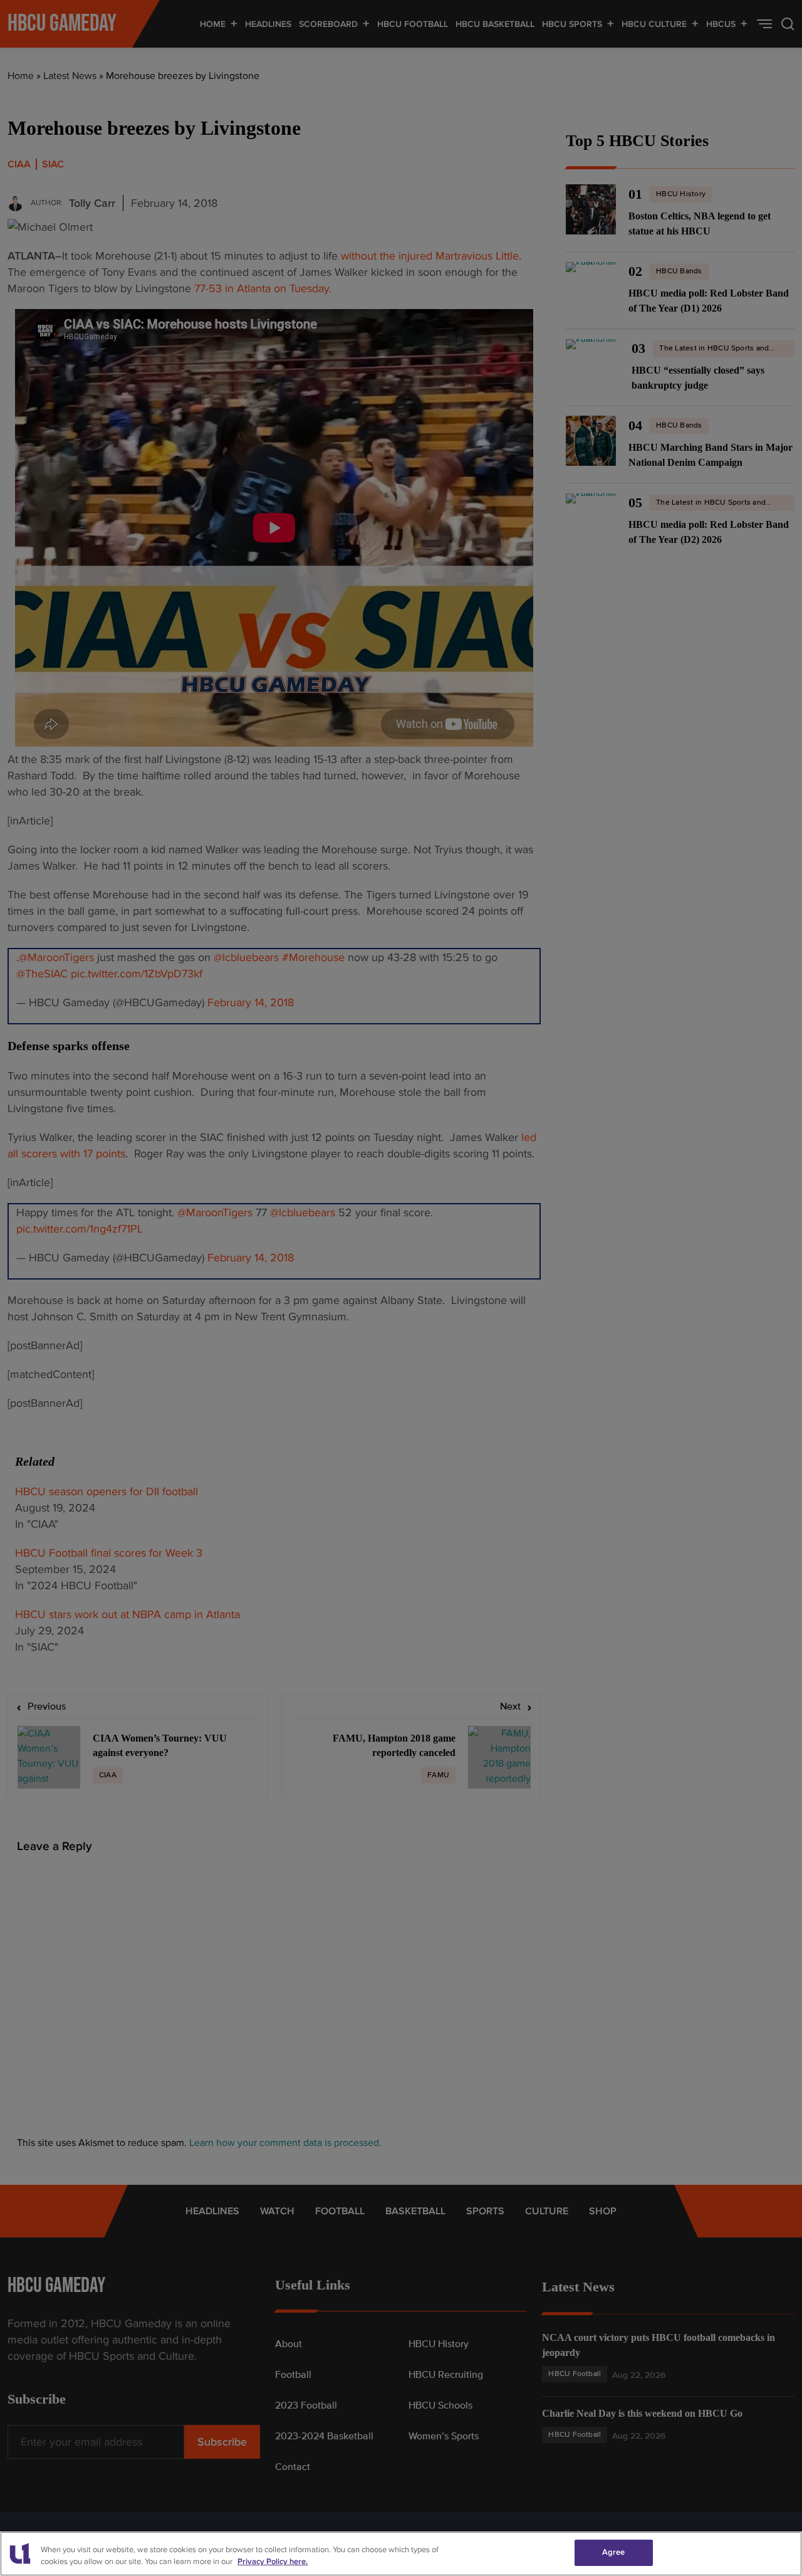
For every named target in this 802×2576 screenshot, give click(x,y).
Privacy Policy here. (273, 2562)
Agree (614, 2552)
